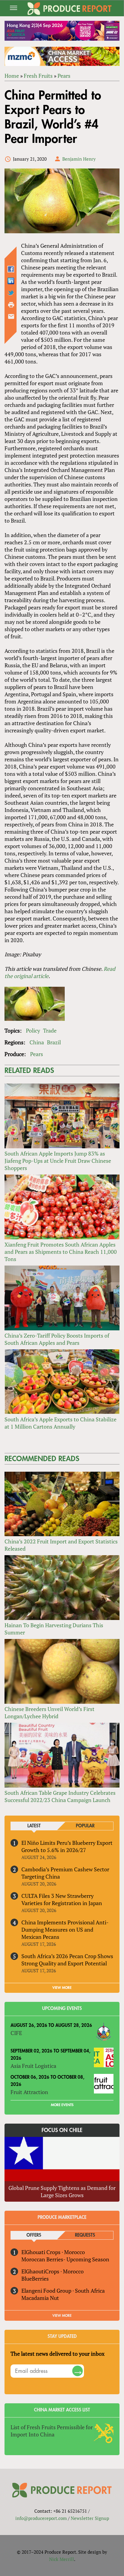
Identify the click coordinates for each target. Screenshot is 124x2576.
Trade (50, 1030)
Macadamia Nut (40, 2298)
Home (12, 76)
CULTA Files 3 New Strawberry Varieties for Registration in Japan (62, 1899)
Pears (64, 76)
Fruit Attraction (29, 2092)
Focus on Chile (62, 2130)
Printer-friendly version (11, 305)
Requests (85, 2235)
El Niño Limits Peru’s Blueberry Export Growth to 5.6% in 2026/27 (67, 1846)
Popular (85, 1826)
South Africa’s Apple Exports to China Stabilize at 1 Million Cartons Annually (60, 1423)
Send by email (11, 316)
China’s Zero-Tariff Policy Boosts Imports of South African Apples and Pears (57, 1339)
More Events (62, 2105)
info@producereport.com (41, 2518)
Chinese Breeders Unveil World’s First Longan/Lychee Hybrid (50, 1713)
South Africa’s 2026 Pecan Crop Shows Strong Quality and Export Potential (67, 1960)
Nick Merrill (62, 2559)
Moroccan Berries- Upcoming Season (65, 2259)
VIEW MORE (62, 1988)
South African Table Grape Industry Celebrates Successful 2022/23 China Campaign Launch (60, 1796)
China (37, 1042)
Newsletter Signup (90, 2518)
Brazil (54, 1042)
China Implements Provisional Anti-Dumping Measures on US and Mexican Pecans (65, 1930)
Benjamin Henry (79, 159)
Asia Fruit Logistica (33, 2066)
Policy (33, 1030)
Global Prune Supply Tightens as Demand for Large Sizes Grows (62, 2191)
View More (62, 2316)
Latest (34, 1826)
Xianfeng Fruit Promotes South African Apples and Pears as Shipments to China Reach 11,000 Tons (61, 1252)
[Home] (70, 9)
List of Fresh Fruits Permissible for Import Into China (52, 2431)
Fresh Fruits (38, 76)
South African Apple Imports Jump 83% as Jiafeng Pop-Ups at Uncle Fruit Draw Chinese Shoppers (58, 1161)
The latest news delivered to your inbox (57, 2354)
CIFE (16, 2033)
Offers (34, 2235)
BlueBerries (35, 2279)
